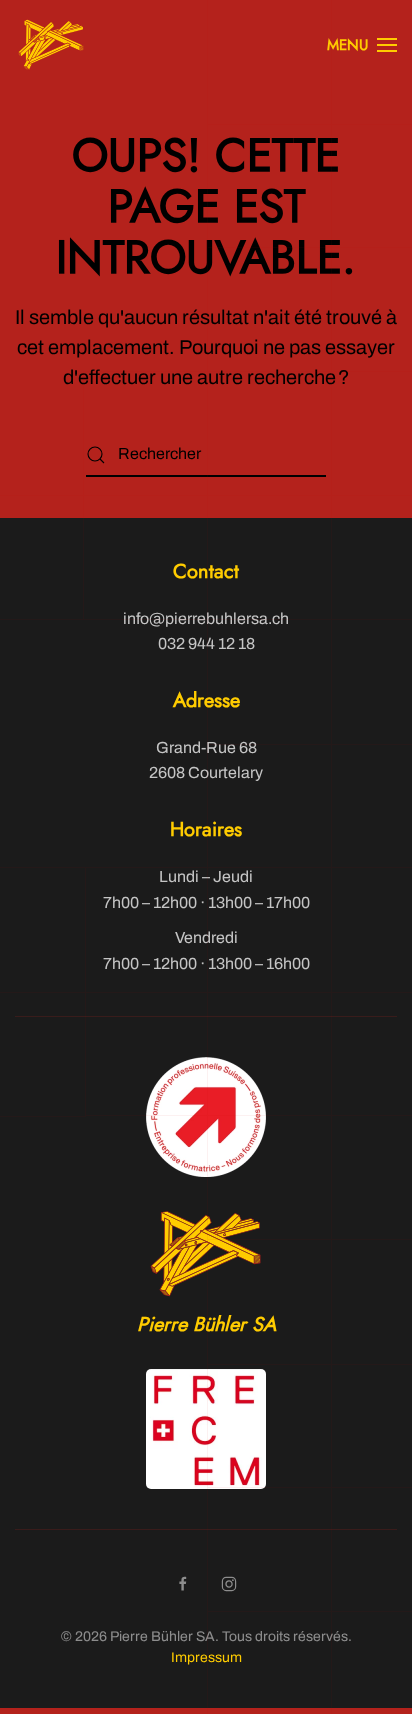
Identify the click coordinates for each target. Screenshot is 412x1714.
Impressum (206, 1657)
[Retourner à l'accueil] (51, 45)
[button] (362, 45)
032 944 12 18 (206, 643)
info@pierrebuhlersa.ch (206, 618)
